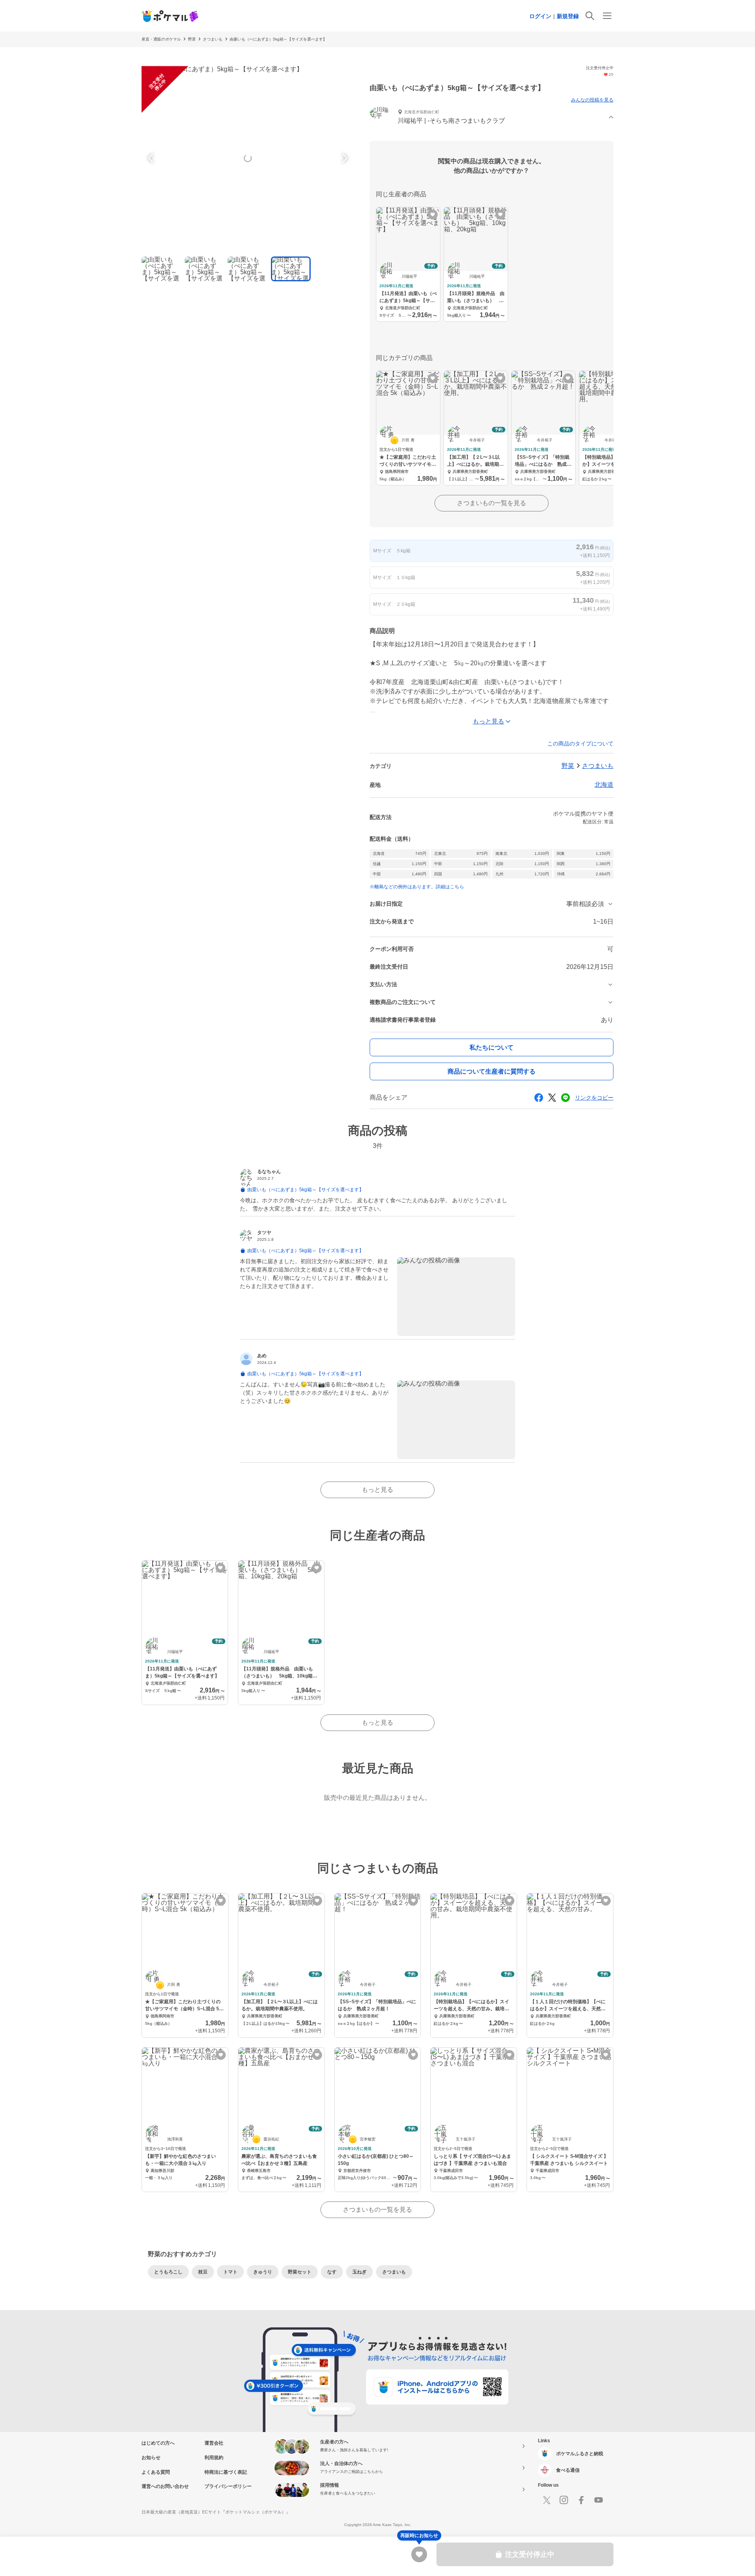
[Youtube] (598, 2500)
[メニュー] (607, 16)
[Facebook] (581, 2500)
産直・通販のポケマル (161, 39)
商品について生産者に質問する (492, 1071)
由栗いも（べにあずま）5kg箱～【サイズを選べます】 (278, 39)
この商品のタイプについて (580, 744)
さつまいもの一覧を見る (492, 503)
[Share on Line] (565, 1098)
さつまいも (213, 39)
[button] (492, 117)
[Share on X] (552, 1098)
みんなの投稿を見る (592, 100)
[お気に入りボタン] (433, 215)
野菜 (192, 39)
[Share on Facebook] (539, 1098)
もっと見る (377, 1490)
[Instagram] (564, 2500)
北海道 (604, 785)
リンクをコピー (594, 1098)
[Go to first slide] (344, 158)
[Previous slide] (152, 158)
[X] (547, 2500)
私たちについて (492, 1047)
